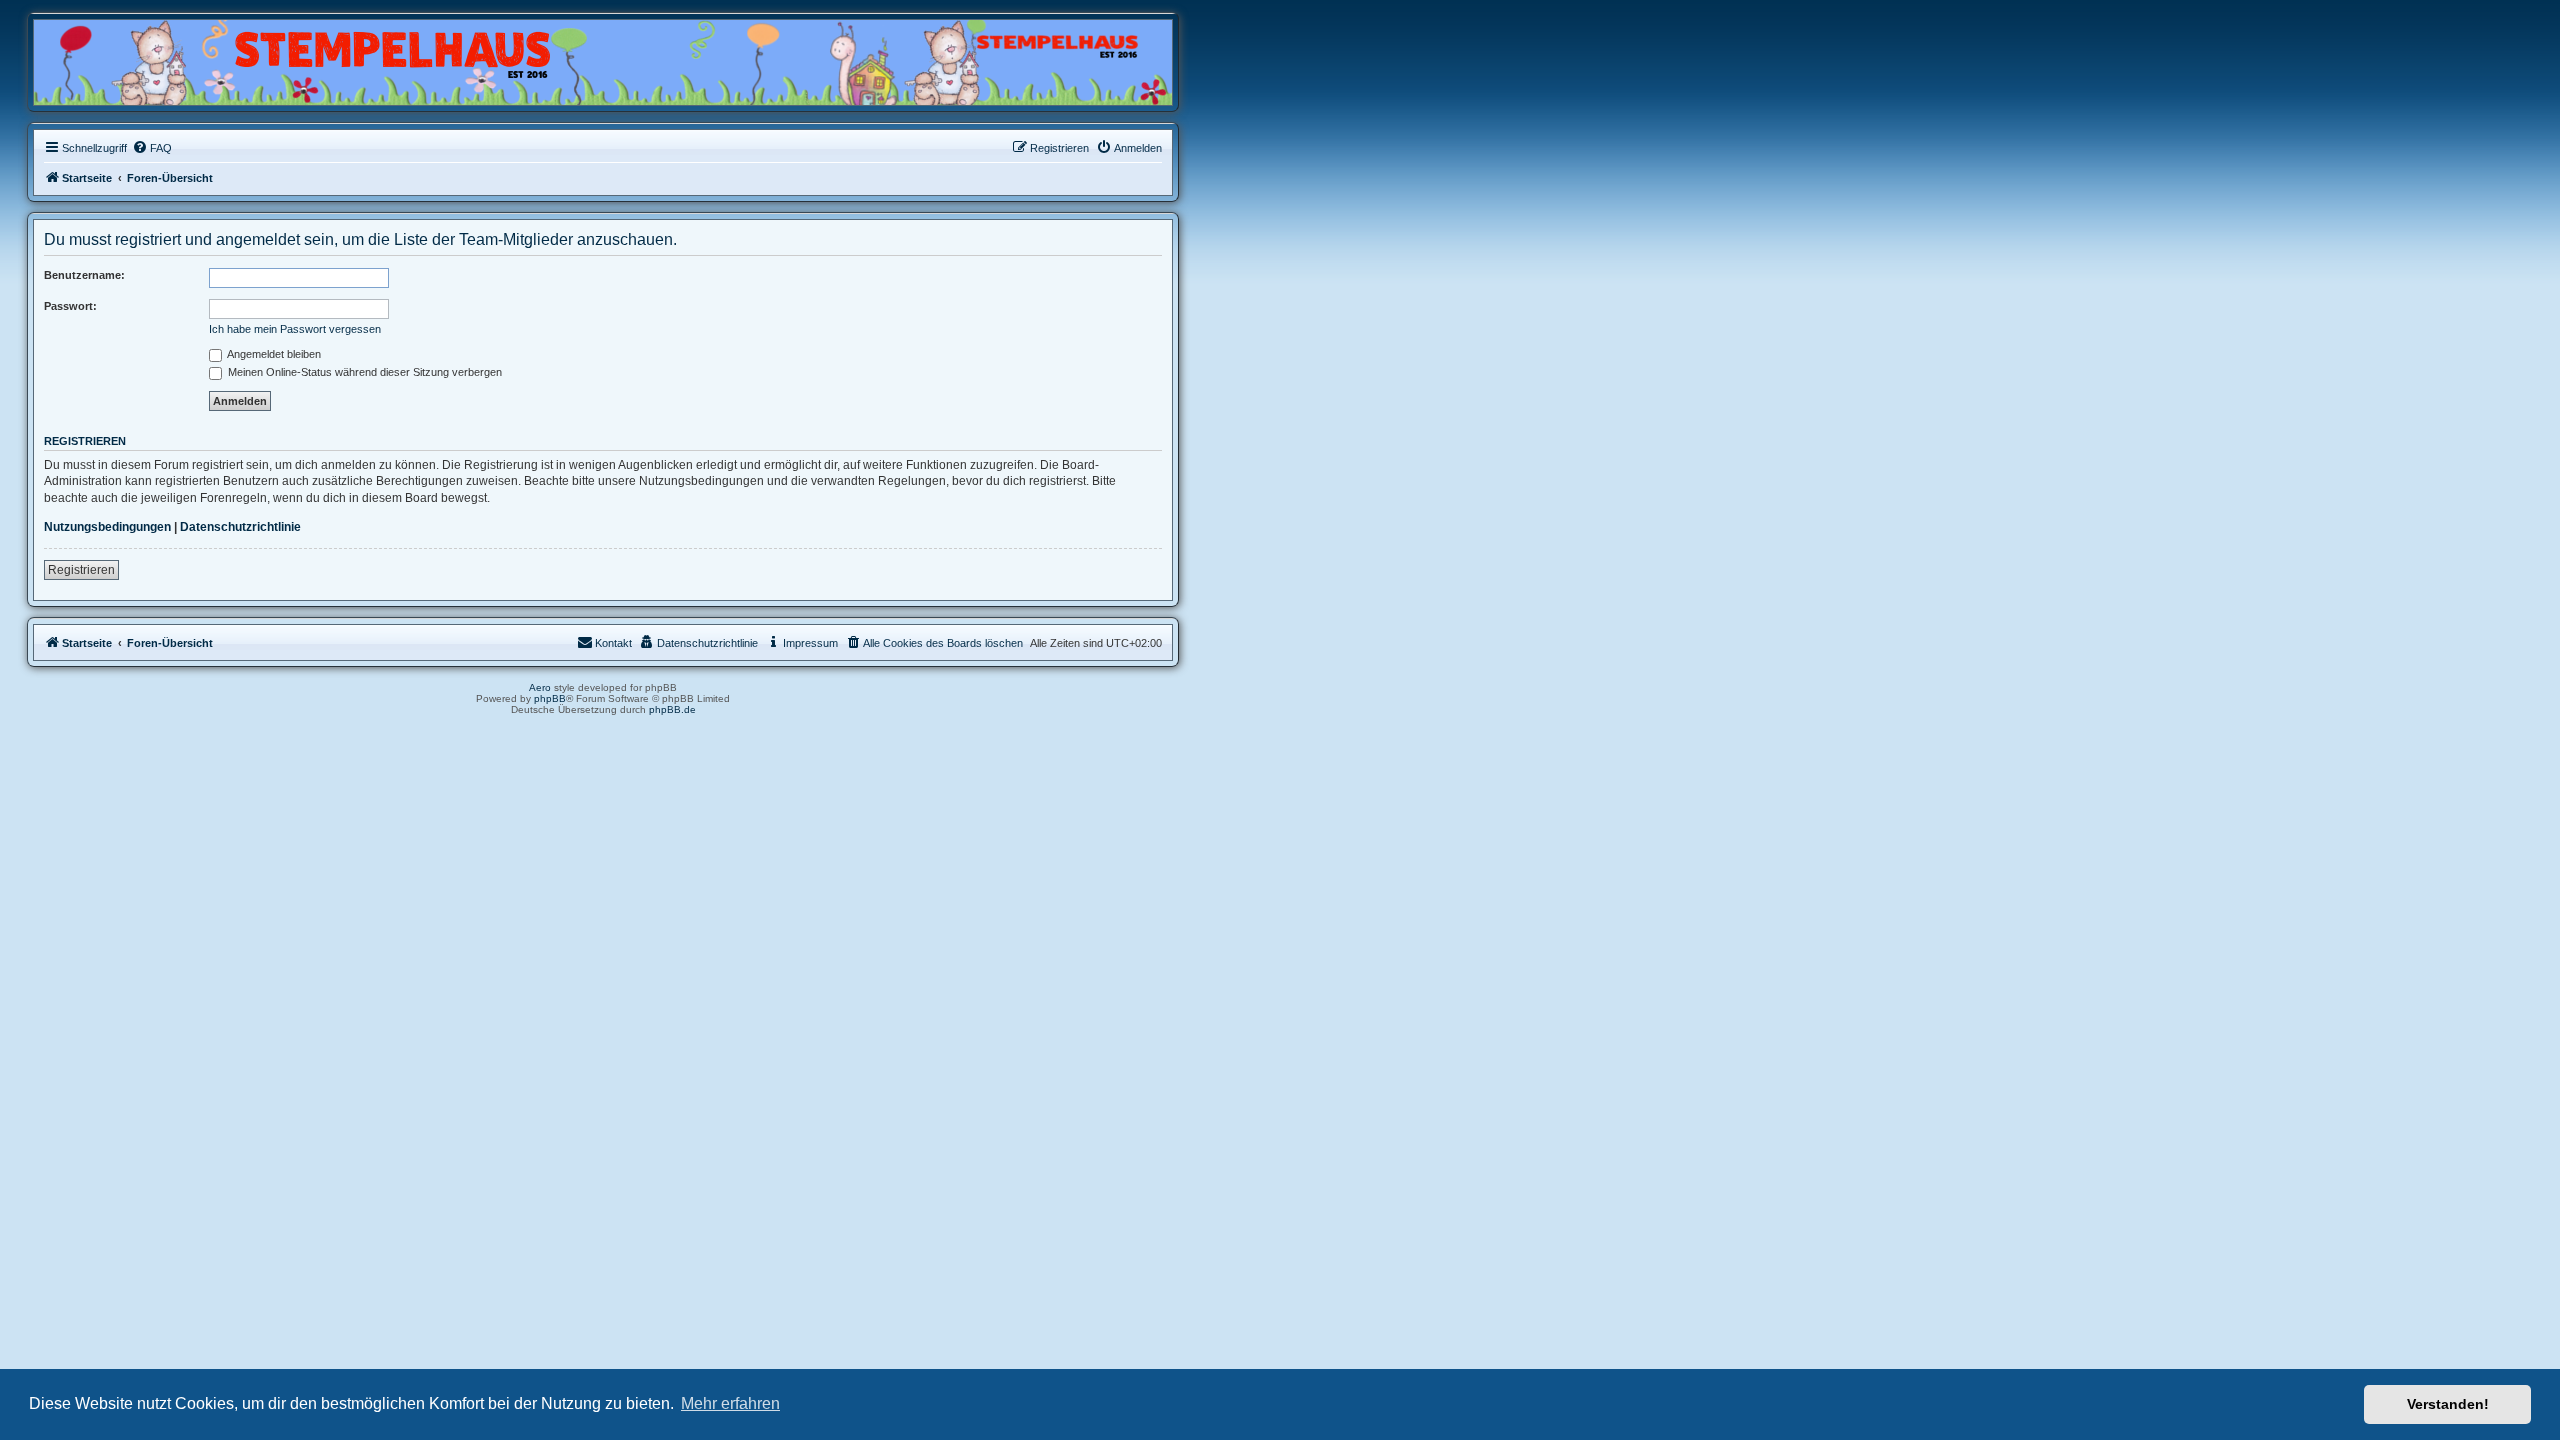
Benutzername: (84, 275)
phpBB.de (672, 709)
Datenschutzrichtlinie (240, 527)
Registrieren (81, 570)
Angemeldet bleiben (273, 354)
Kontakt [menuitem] (613, 643)
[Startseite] (130, 57)
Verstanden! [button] (2448, 1404)
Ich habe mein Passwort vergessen (295, 329)
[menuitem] (152, 148)
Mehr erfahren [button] (730, 1403)
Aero (540, 687)
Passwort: (70, 306)
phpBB (550, 698)
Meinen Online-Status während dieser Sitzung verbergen (363, 372)
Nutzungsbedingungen (107, 527)
